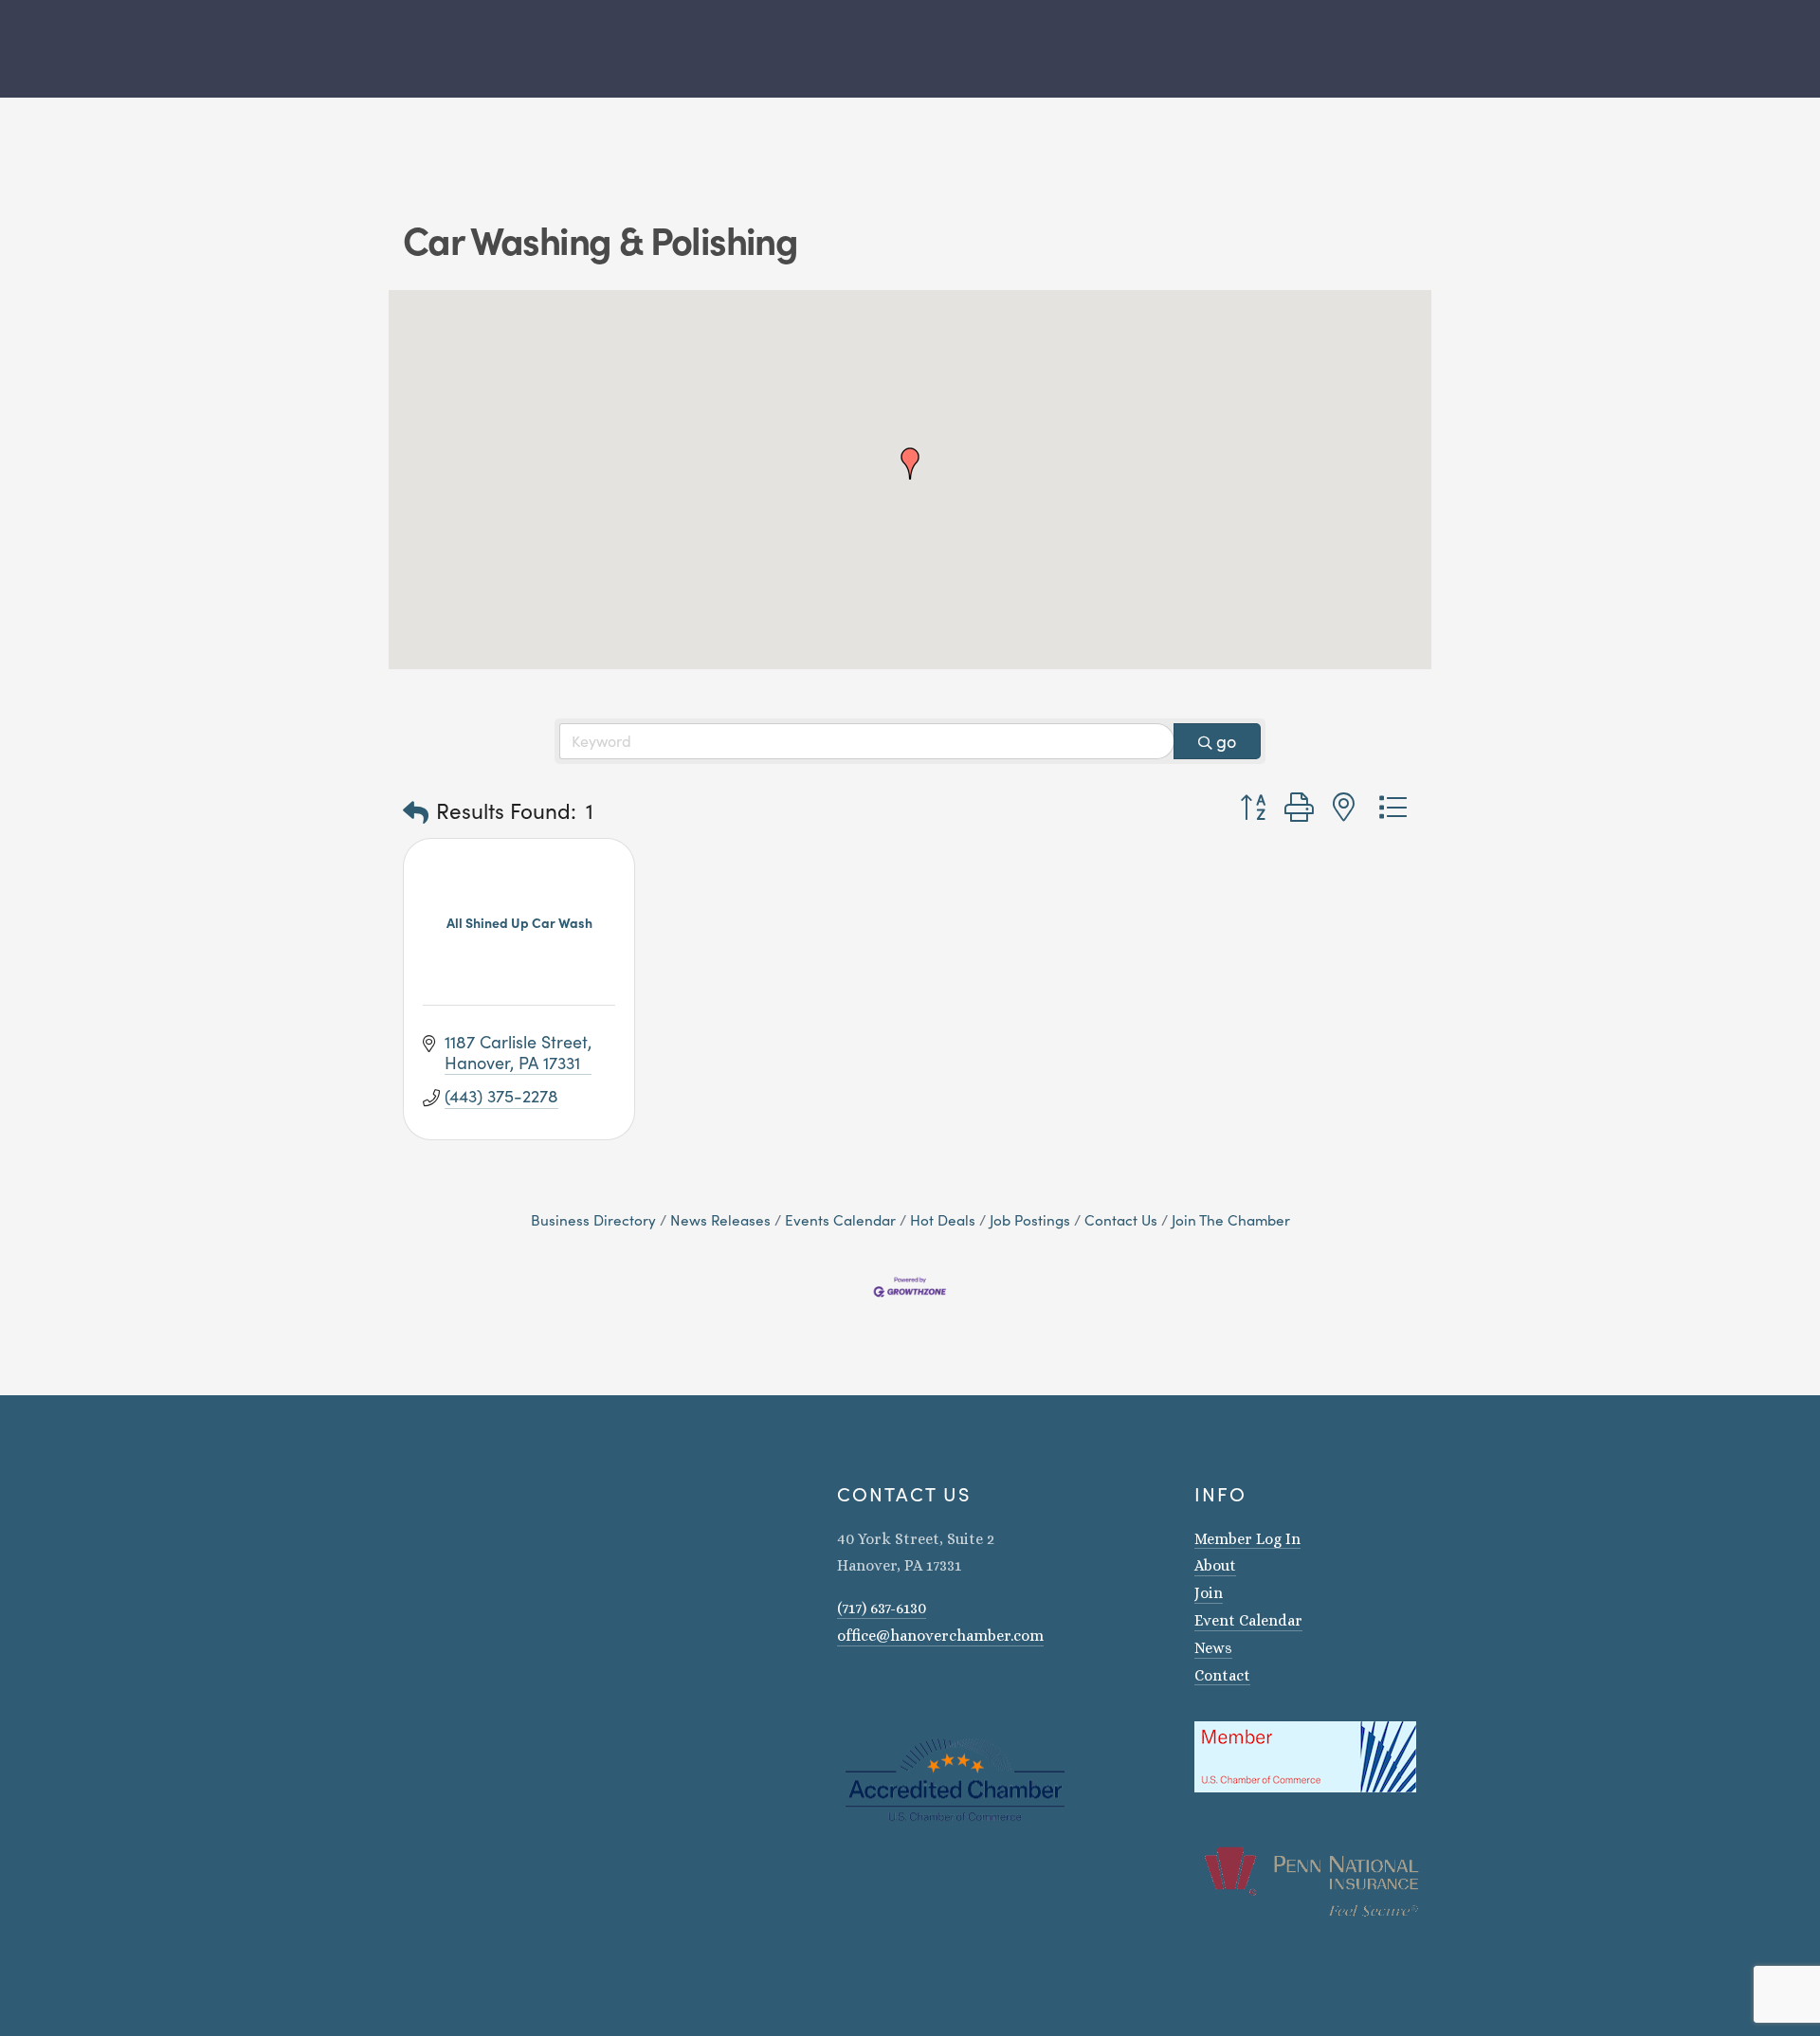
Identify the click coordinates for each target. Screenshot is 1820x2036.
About (1215, 1565)
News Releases (720, 1219)
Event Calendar (1248, 1620)
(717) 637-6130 (882, 1608)
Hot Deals (943, 1219)
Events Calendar (840, 1219)
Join (1209, 1593)
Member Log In (1247, 1539)
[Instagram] (845, 1690)
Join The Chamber (1231, 1219)
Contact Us (1121, 1219)
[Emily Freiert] (894, 1690)
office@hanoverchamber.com (940, 1636)
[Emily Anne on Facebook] (869, 1690)
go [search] (1226, 741)
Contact (1222, 1675)
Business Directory (593, 1219)
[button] (910, 464)
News (1213, 1648)
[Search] (396, 49)
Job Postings (1030, 1219)
